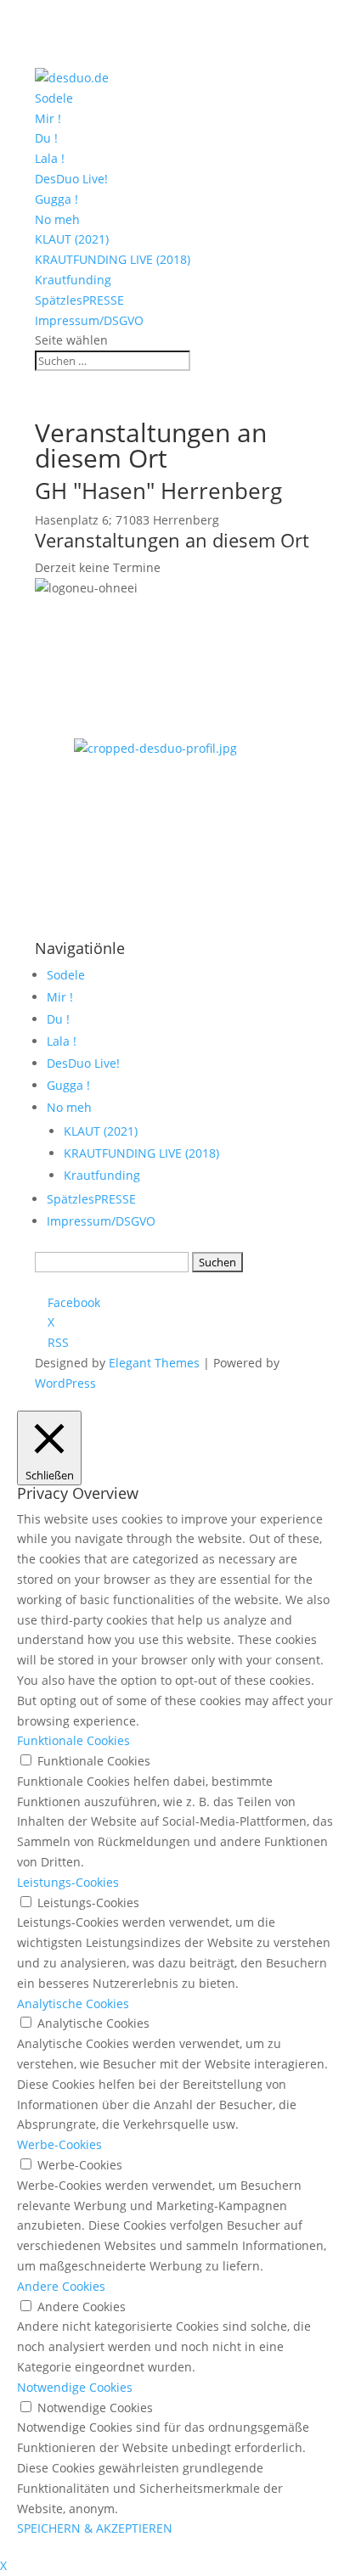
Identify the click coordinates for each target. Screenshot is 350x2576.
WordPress (65, 1383)
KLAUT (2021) (72, 239)
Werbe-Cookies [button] (59, 2144)
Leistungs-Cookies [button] (68, 1882)
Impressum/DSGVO (89, 320)
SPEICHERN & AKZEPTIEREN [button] (95, 2528)
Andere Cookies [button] (61, 2286)
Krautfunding (73, 280)
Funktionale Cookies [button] (73, 1740)
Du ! (46, 138)
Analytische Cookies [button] (73, 2004)
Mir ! (48, 118)
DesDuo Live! (71, 179)
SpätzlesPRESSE (79, 300)
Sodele (54, 98)
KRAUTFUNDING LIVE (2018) (113, 259)
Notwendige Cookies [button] (75, 2387)
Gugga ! (56, 199)
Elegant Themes (154, 1363)
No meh (57, 219)
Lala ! (50, 158)
